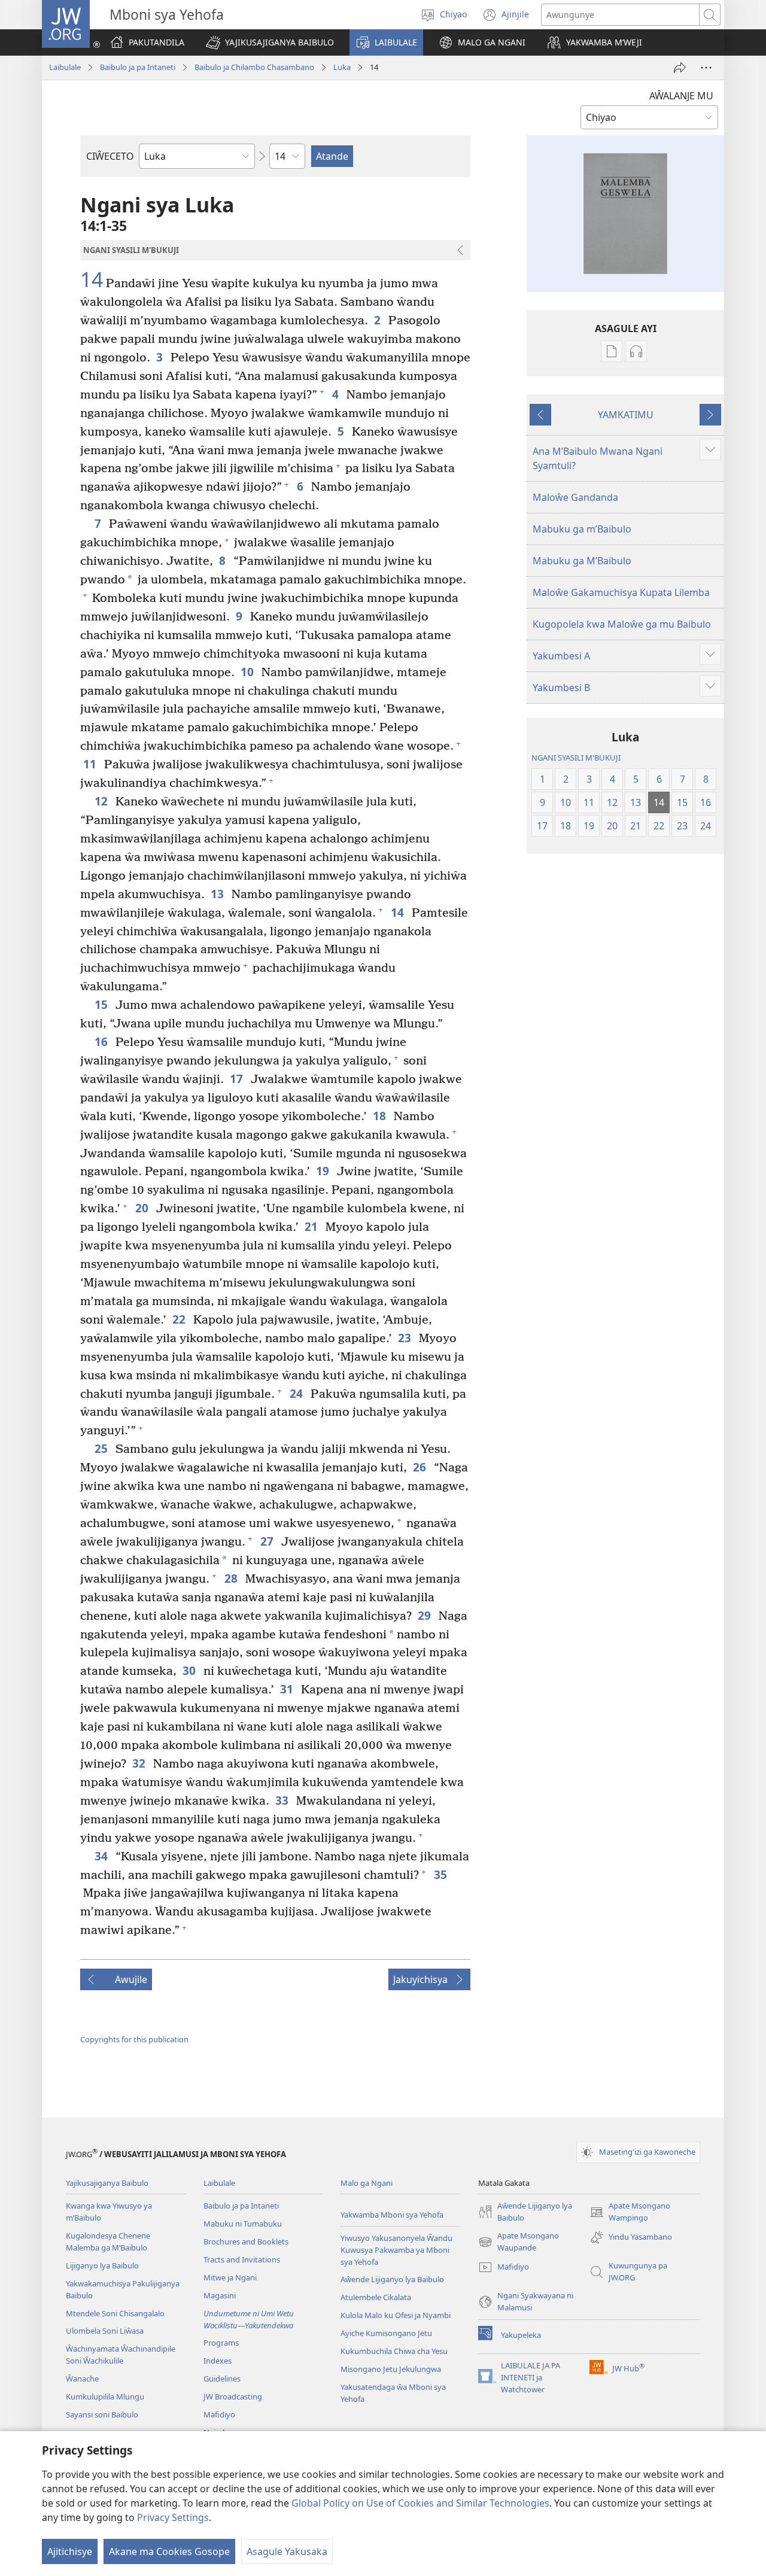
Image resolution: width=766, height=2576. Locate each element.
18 (380, 1116)
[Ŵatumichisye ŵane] (680, 68)
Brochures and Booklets (246, 2242)
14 (92, 280)
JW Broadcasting (233, 2396)
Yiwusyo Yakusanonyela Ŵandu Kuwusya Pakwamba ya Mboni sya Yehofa (396, 2250)
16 (102, 1041)
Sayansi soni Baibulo (102, 2414)
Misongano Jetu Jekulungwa (391, 2369)
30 (190, 1670)
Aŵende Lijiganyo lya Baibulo (392, 2279)
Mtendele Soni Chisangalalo (115, 2313)
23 (405, 1338)
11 (91, 764)
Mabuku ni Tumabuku (243, 2224)
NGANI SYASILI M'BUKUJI (576, 758)
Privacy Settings (173, 2517)
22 (180, 1319)
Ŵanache (82, 2379)
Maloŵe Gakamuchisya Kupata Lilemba (621, 592)
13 (218, 894)
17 (237, 1079)
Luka (342, 67)
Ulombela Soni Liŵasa (105, 2331)
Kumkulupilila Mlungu (105, 2396)
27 (268, 1541)
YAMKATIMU (626, 415)
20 (143, 1208)
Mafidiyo (219, 2414)
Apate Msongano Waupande (519, 2242)
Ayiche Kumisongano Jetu (386, 2333)
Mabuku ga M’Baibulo (582, 561)
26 (420, 1467)
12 (102, 801)
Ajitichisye (70, 2551)
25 (102, 1448)
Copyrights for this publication (134, 2039)
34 (102, 1856)
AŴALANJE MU (681, 96)
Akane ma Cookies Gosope (169, 2551)
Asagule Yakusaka (287, 2551)
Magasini (220, 2295)
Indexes (218, 2361)
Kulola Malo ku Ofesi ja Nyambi (396, 2315)
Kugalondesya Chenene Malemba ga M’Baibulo (108, 2242)
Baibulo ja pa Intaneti (138, 67)
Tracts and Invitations (242, 2259)
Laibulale (65, 67)
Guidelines (222, 2379)
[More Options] (706, 68)
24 (297, 1393)
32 (140, 1763)
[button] (270, 42)
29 (425, 1615)
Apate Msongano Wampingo (630, 2212)
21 (312, 1226)
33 (283, 1800)
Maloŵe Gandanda (575, 497)
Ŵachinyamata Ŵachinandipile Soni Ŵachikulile (121, 2355)
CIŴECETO (110, 156)
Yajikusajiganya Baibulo (107, 2183)
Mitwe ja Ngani (230, 2277)
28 (232, 1578)
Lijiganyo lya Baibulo (102, 2265)
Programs (221, 2343)
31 (288, 1689)
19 (323, 1171)
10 (248, 672)
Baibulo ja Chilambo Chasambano (254, 67)
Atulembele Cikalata (376, 2297)
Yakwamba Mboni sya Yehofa (392, 2215)
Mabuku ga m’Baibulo (582, 529)
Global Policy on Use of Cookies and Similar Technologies (420, 2503)
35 (441, 1874)
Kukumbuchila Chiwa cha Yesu (394, 2351)
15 (102, 1004)
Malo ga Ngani (367, 2183)
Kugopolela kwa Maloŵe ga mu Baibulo (622, 624)
